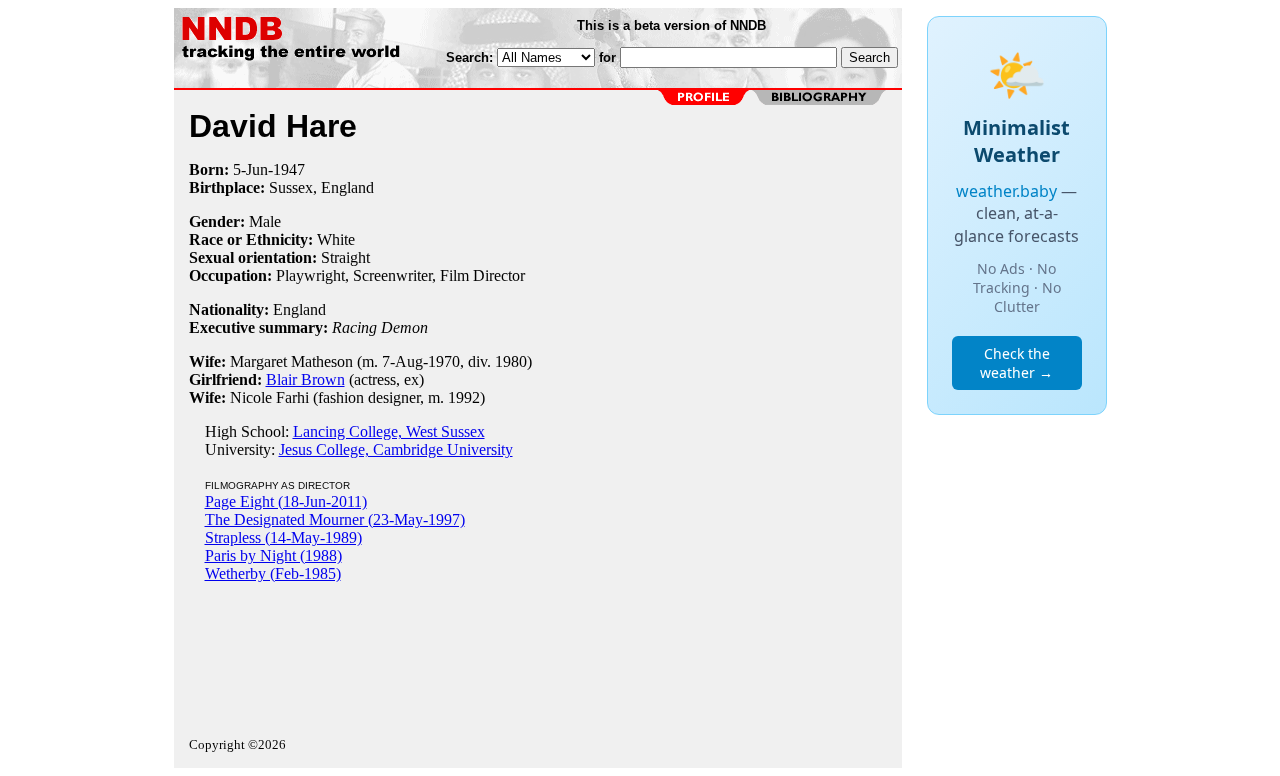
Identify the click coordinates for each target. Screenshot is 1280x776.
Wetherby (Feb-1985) (273, 573)
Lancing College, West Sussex (389, 431)
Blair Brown (305, 379)
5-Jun (250, 169)
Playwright (310, 275)
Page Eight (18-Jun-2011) (286, 501)
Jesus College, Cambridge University (396, 449)
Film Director (482, 275)
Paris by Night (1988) (273, 555)
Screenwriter (392, 275)
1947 (289, 169)
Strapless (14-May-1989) (283, 537)
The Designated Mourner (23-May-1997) (335, 519)
